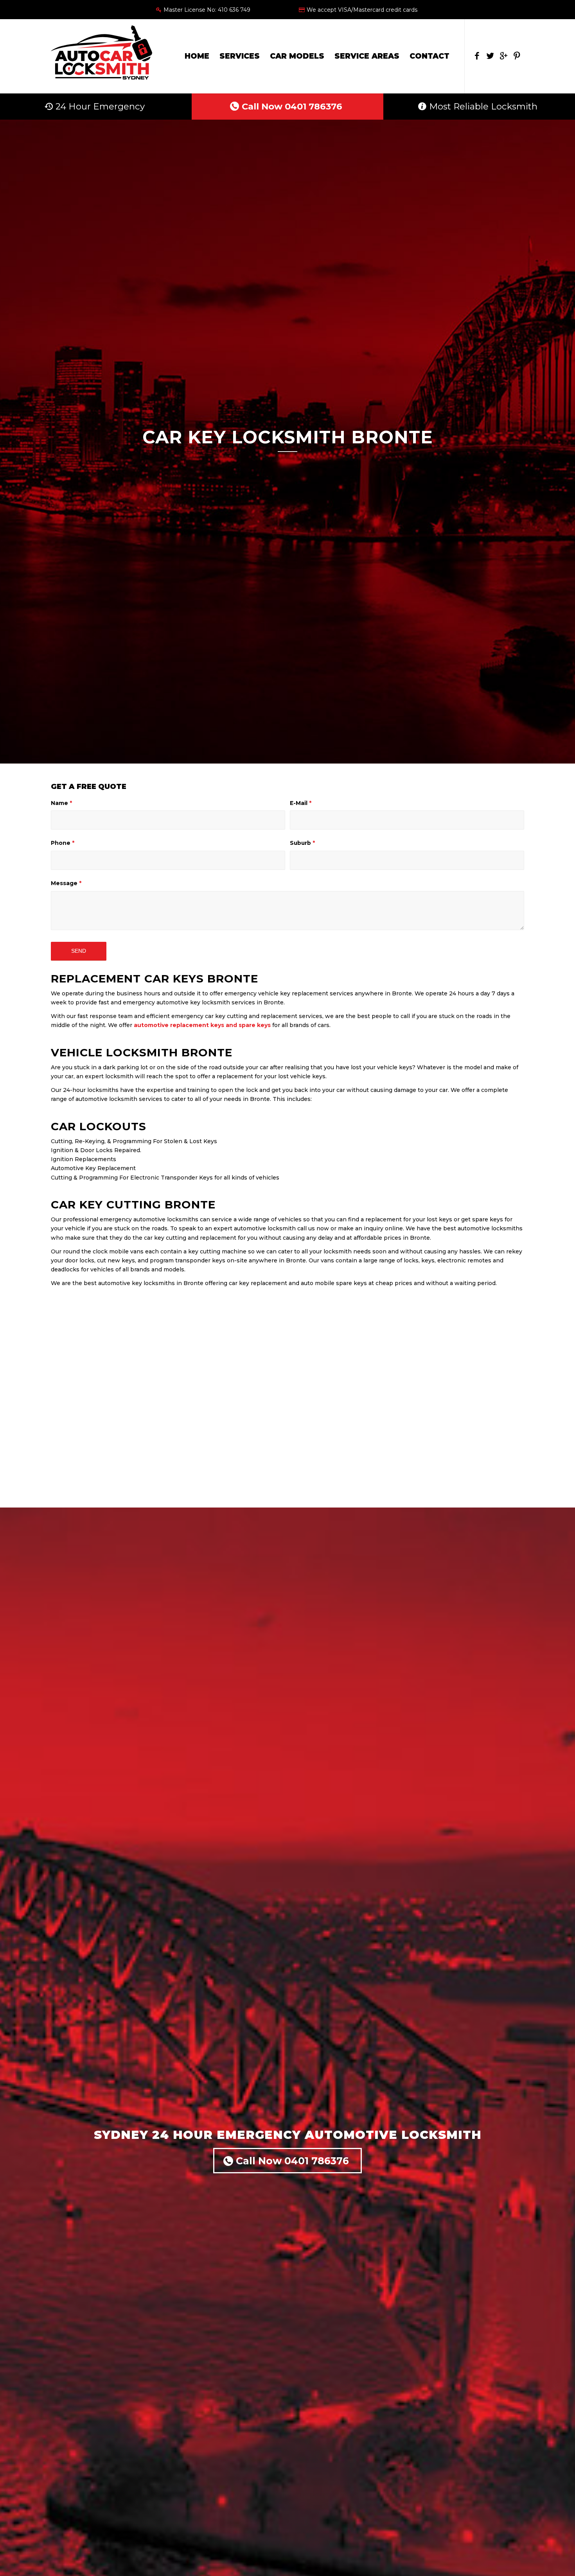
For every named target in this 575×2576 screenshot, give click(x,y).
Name (61, 803)
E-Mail (301, 803)
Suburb (302, 843)
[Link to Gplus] (503, 56)
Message (66, 883)
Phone (63, 843)
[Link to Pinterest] (517, 56)
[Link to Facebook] (477, 56)
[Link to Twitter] (490, 56)
